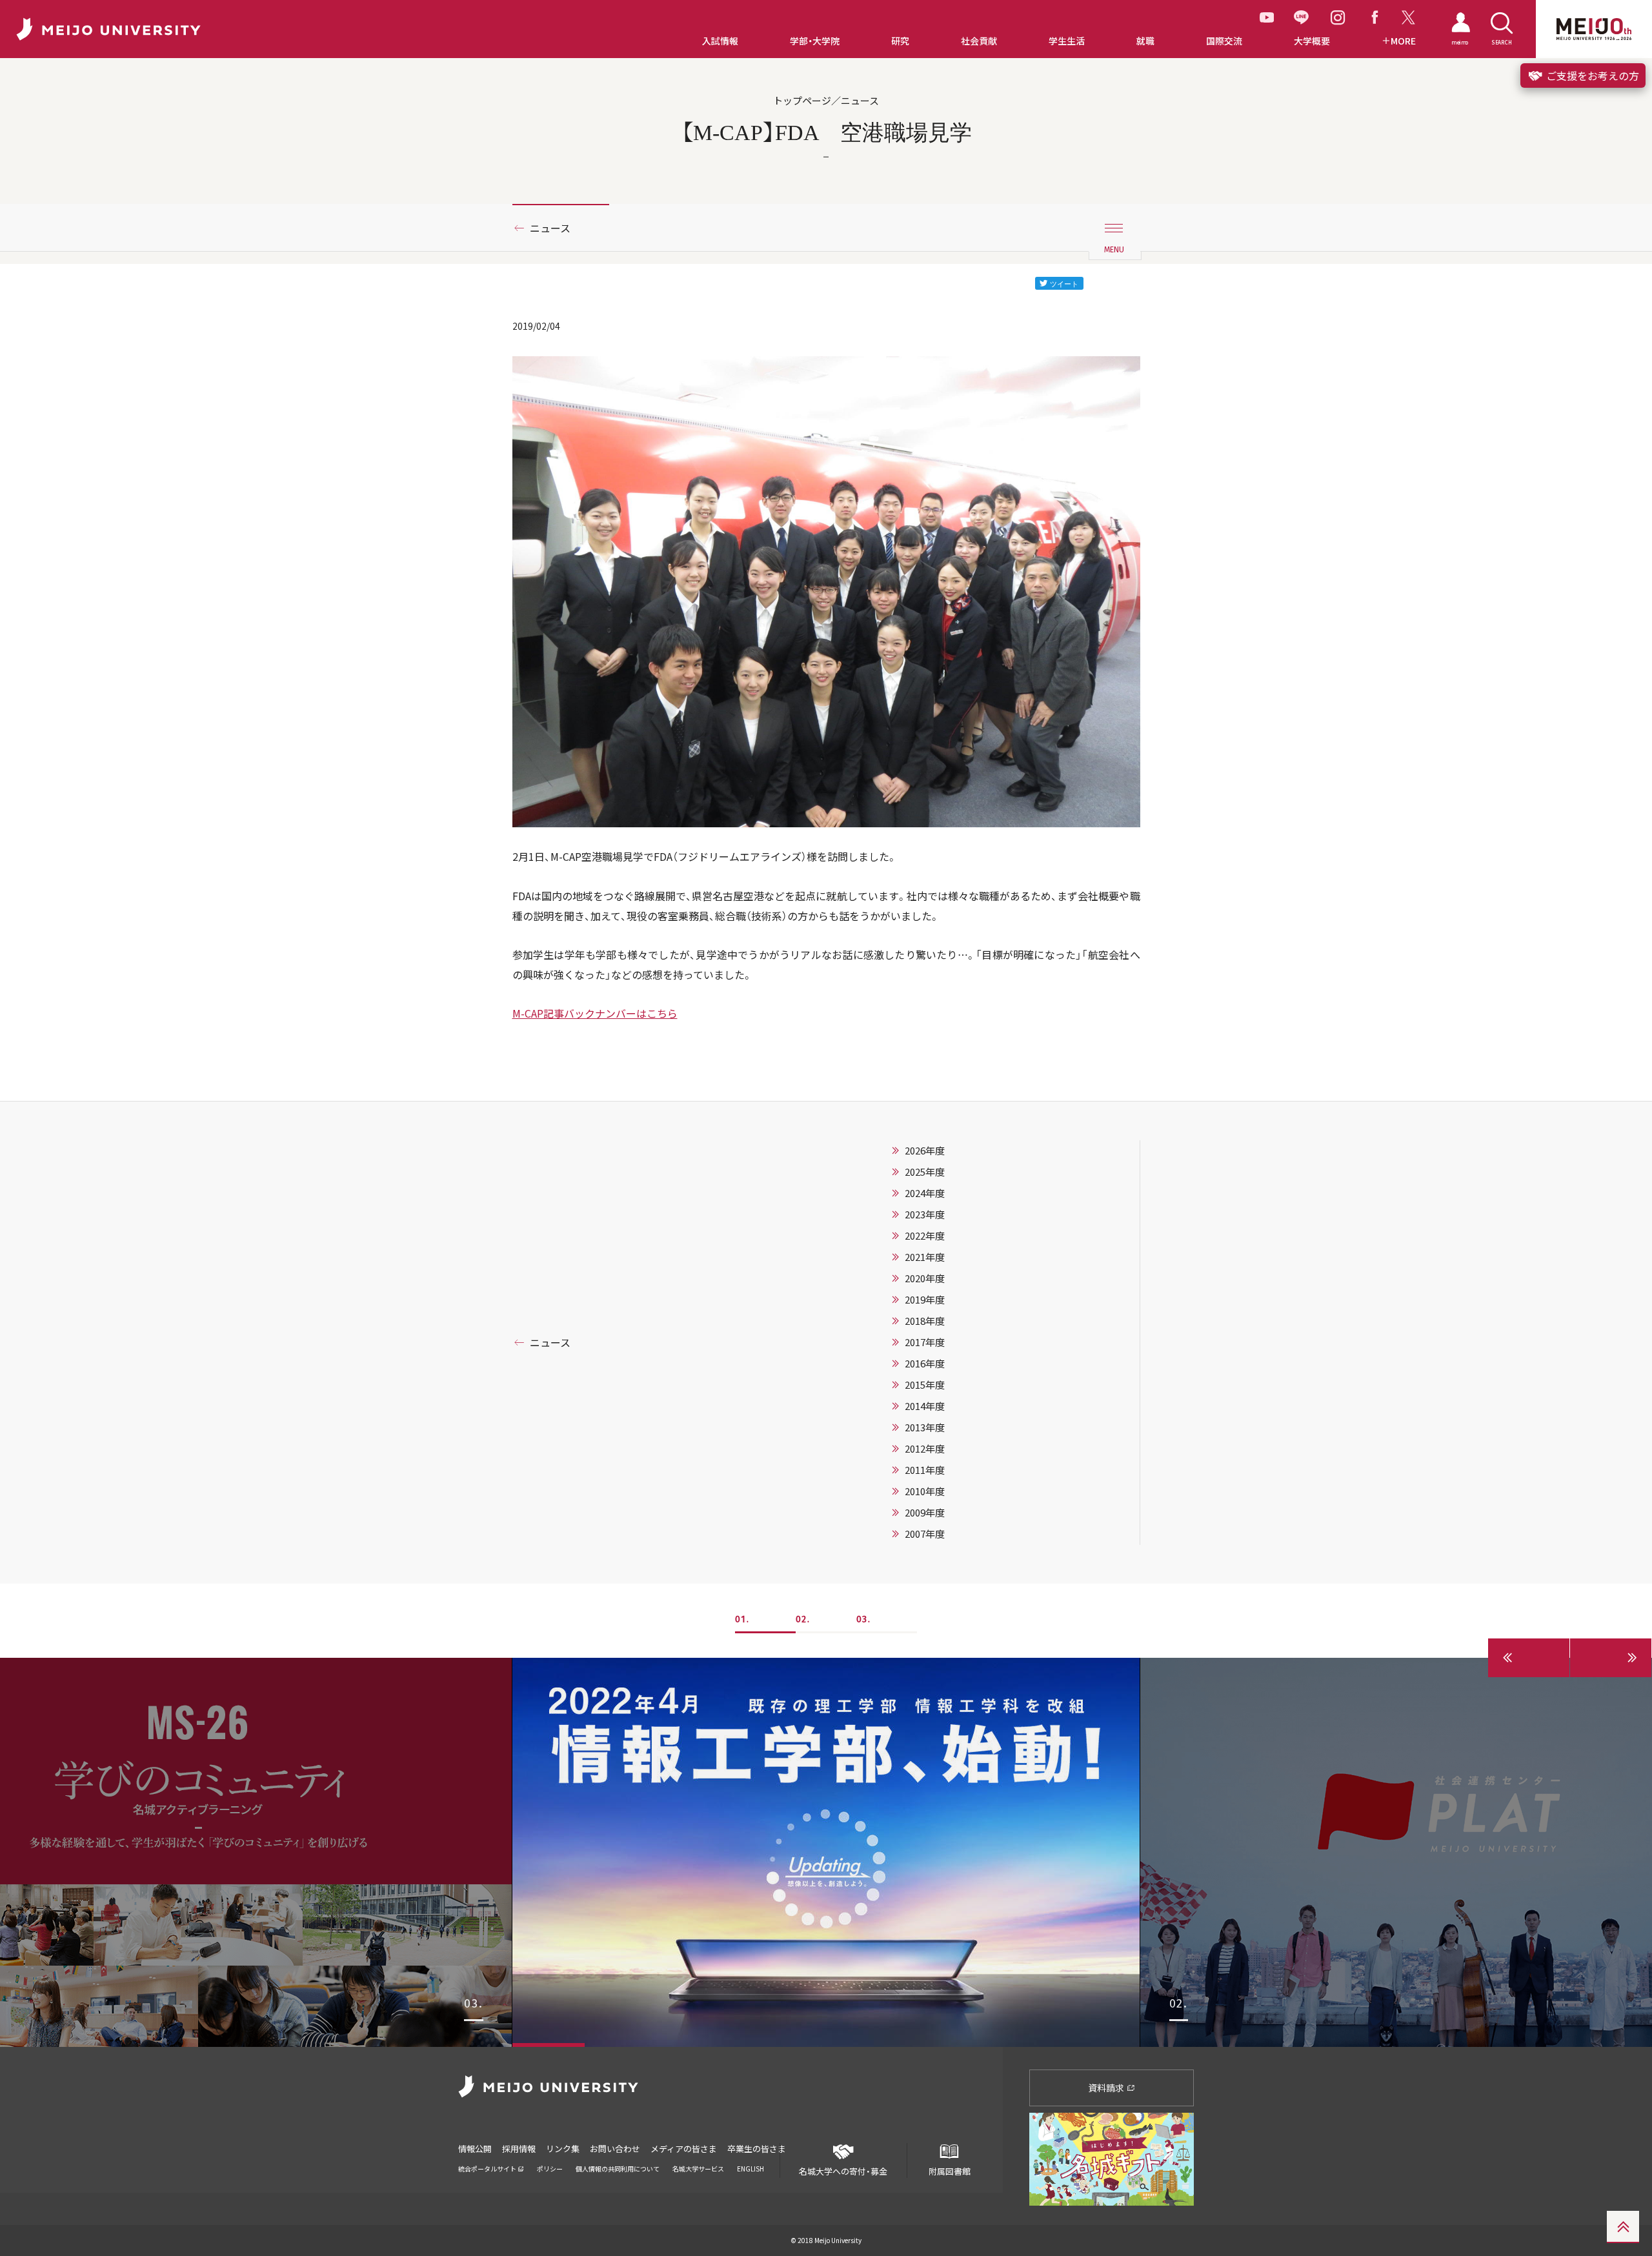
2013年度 (925, 1427)
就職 (1145, 41)
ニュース (550, 228)
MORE (1403, 41)
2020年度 (925, 1278)
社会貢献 (979, 41)
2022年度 (925, 1236)
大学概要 (1312, 41)
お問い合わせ (615, 2149)
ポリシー (550, 2169)
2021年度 (925, 1257)
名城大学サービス (698, 2169)
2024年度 (925, 1193)
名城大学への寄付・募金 (843, 2171)
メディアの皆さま (684, 2149)
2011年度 (925, 1470)
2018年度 (925, 1321)
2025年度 (925, 1172)
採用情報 (519, 2149)
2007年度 (925, 1534)
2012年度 (925, 1449)
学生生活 (1067, 41)
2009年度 (925, 1513)
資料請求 (1107, 2088)
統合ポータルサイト (488, 2169)
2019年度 (925, 1300)
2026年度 (925, 1151)
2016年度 (925, 1364)
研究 (900, 41)
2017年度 (925, 1342)
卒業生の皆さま (757, 2149)
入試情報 (720, 41)
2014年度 (925, 1406)
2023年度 (925, 1214)
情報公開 (475, 2149)
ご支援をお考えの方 (1591, 76)
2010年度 (925, 1491)
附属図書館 (950, 2171)
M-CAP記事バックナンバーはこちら (595, 1013)
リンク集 (563, 2149)
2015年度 (925, 1385)
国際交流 (1224, 41)
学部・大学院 (815, 41)
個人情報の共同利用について (618, 2169)
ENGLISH (750, 2169)
